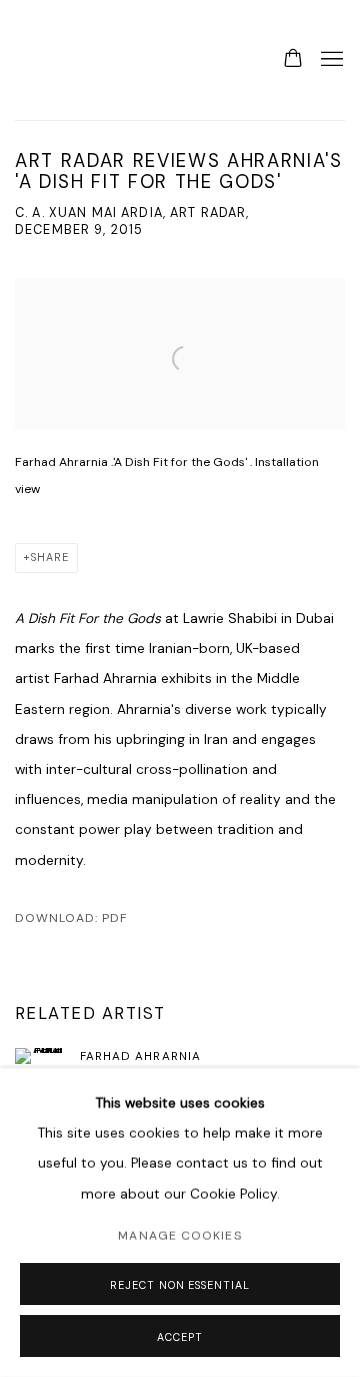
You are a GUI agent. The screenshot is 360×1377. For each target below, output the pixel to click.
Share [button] (50, 557)
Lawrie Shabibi (55, 60)
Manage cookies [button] (179, 1236)
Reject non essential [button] (180, 1285)
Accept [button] (180, 1337)
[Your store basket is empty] (293, 60)
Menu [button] (330, 60)
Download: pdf (71, 918)
